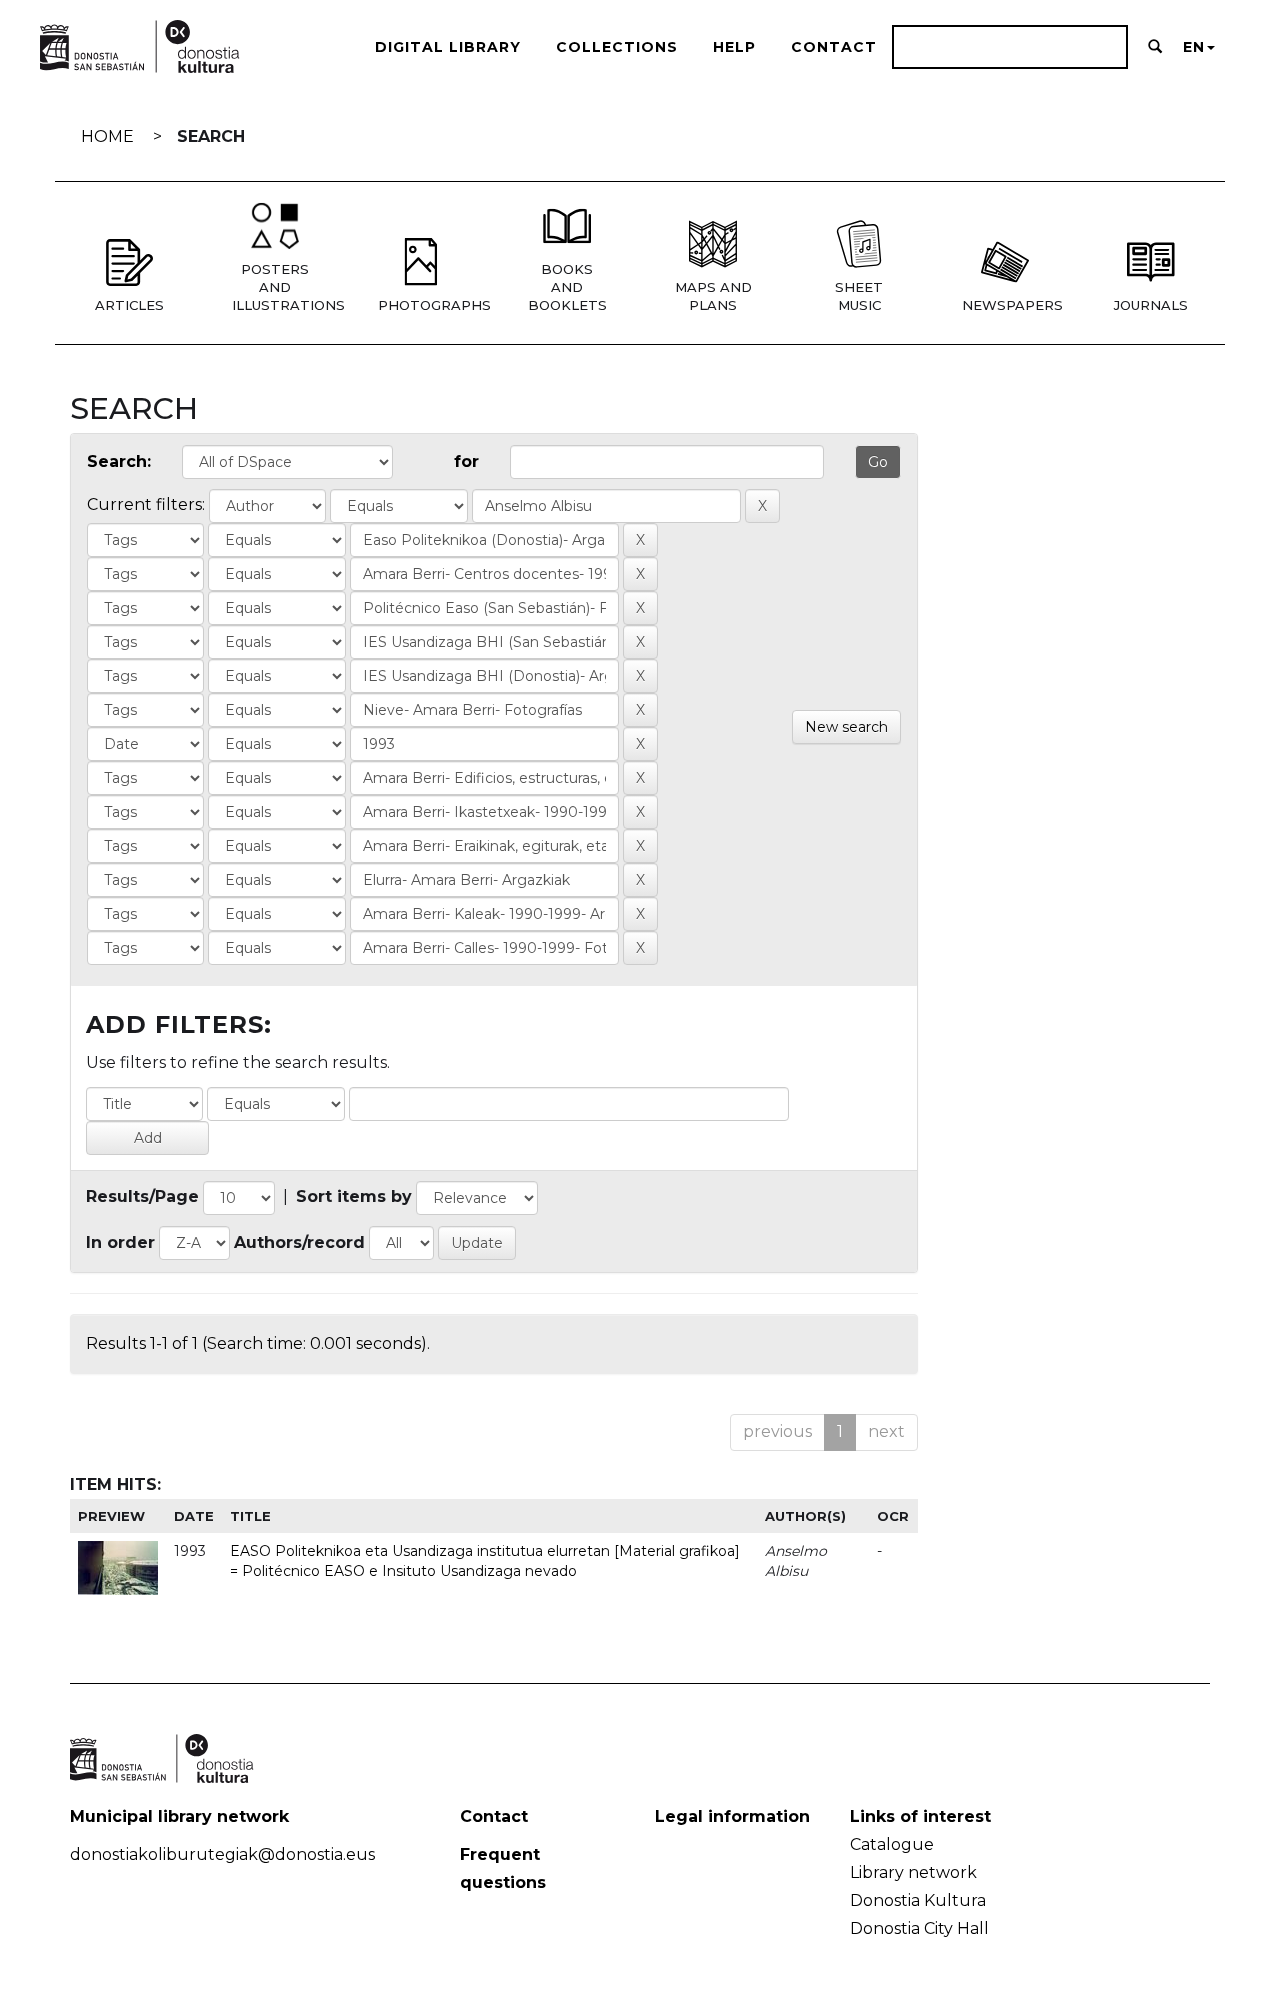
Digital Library (448, 47)
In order (120, 1242)
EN (1194, 47)
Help (734, 47)
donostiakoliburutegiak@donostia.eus (222, 1854)
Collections (617, 47)
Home (107, 136)
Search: (119, 461)
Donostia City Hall (919, 1928)
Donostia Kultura (918, 1900)
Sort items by (354, 1196)
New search (846, 727)
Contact (834, 47)
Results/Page (142, 1196)
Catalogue (892, 1844)
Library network (913, 1872)
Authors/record (299, 1242)
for (466, 461)
